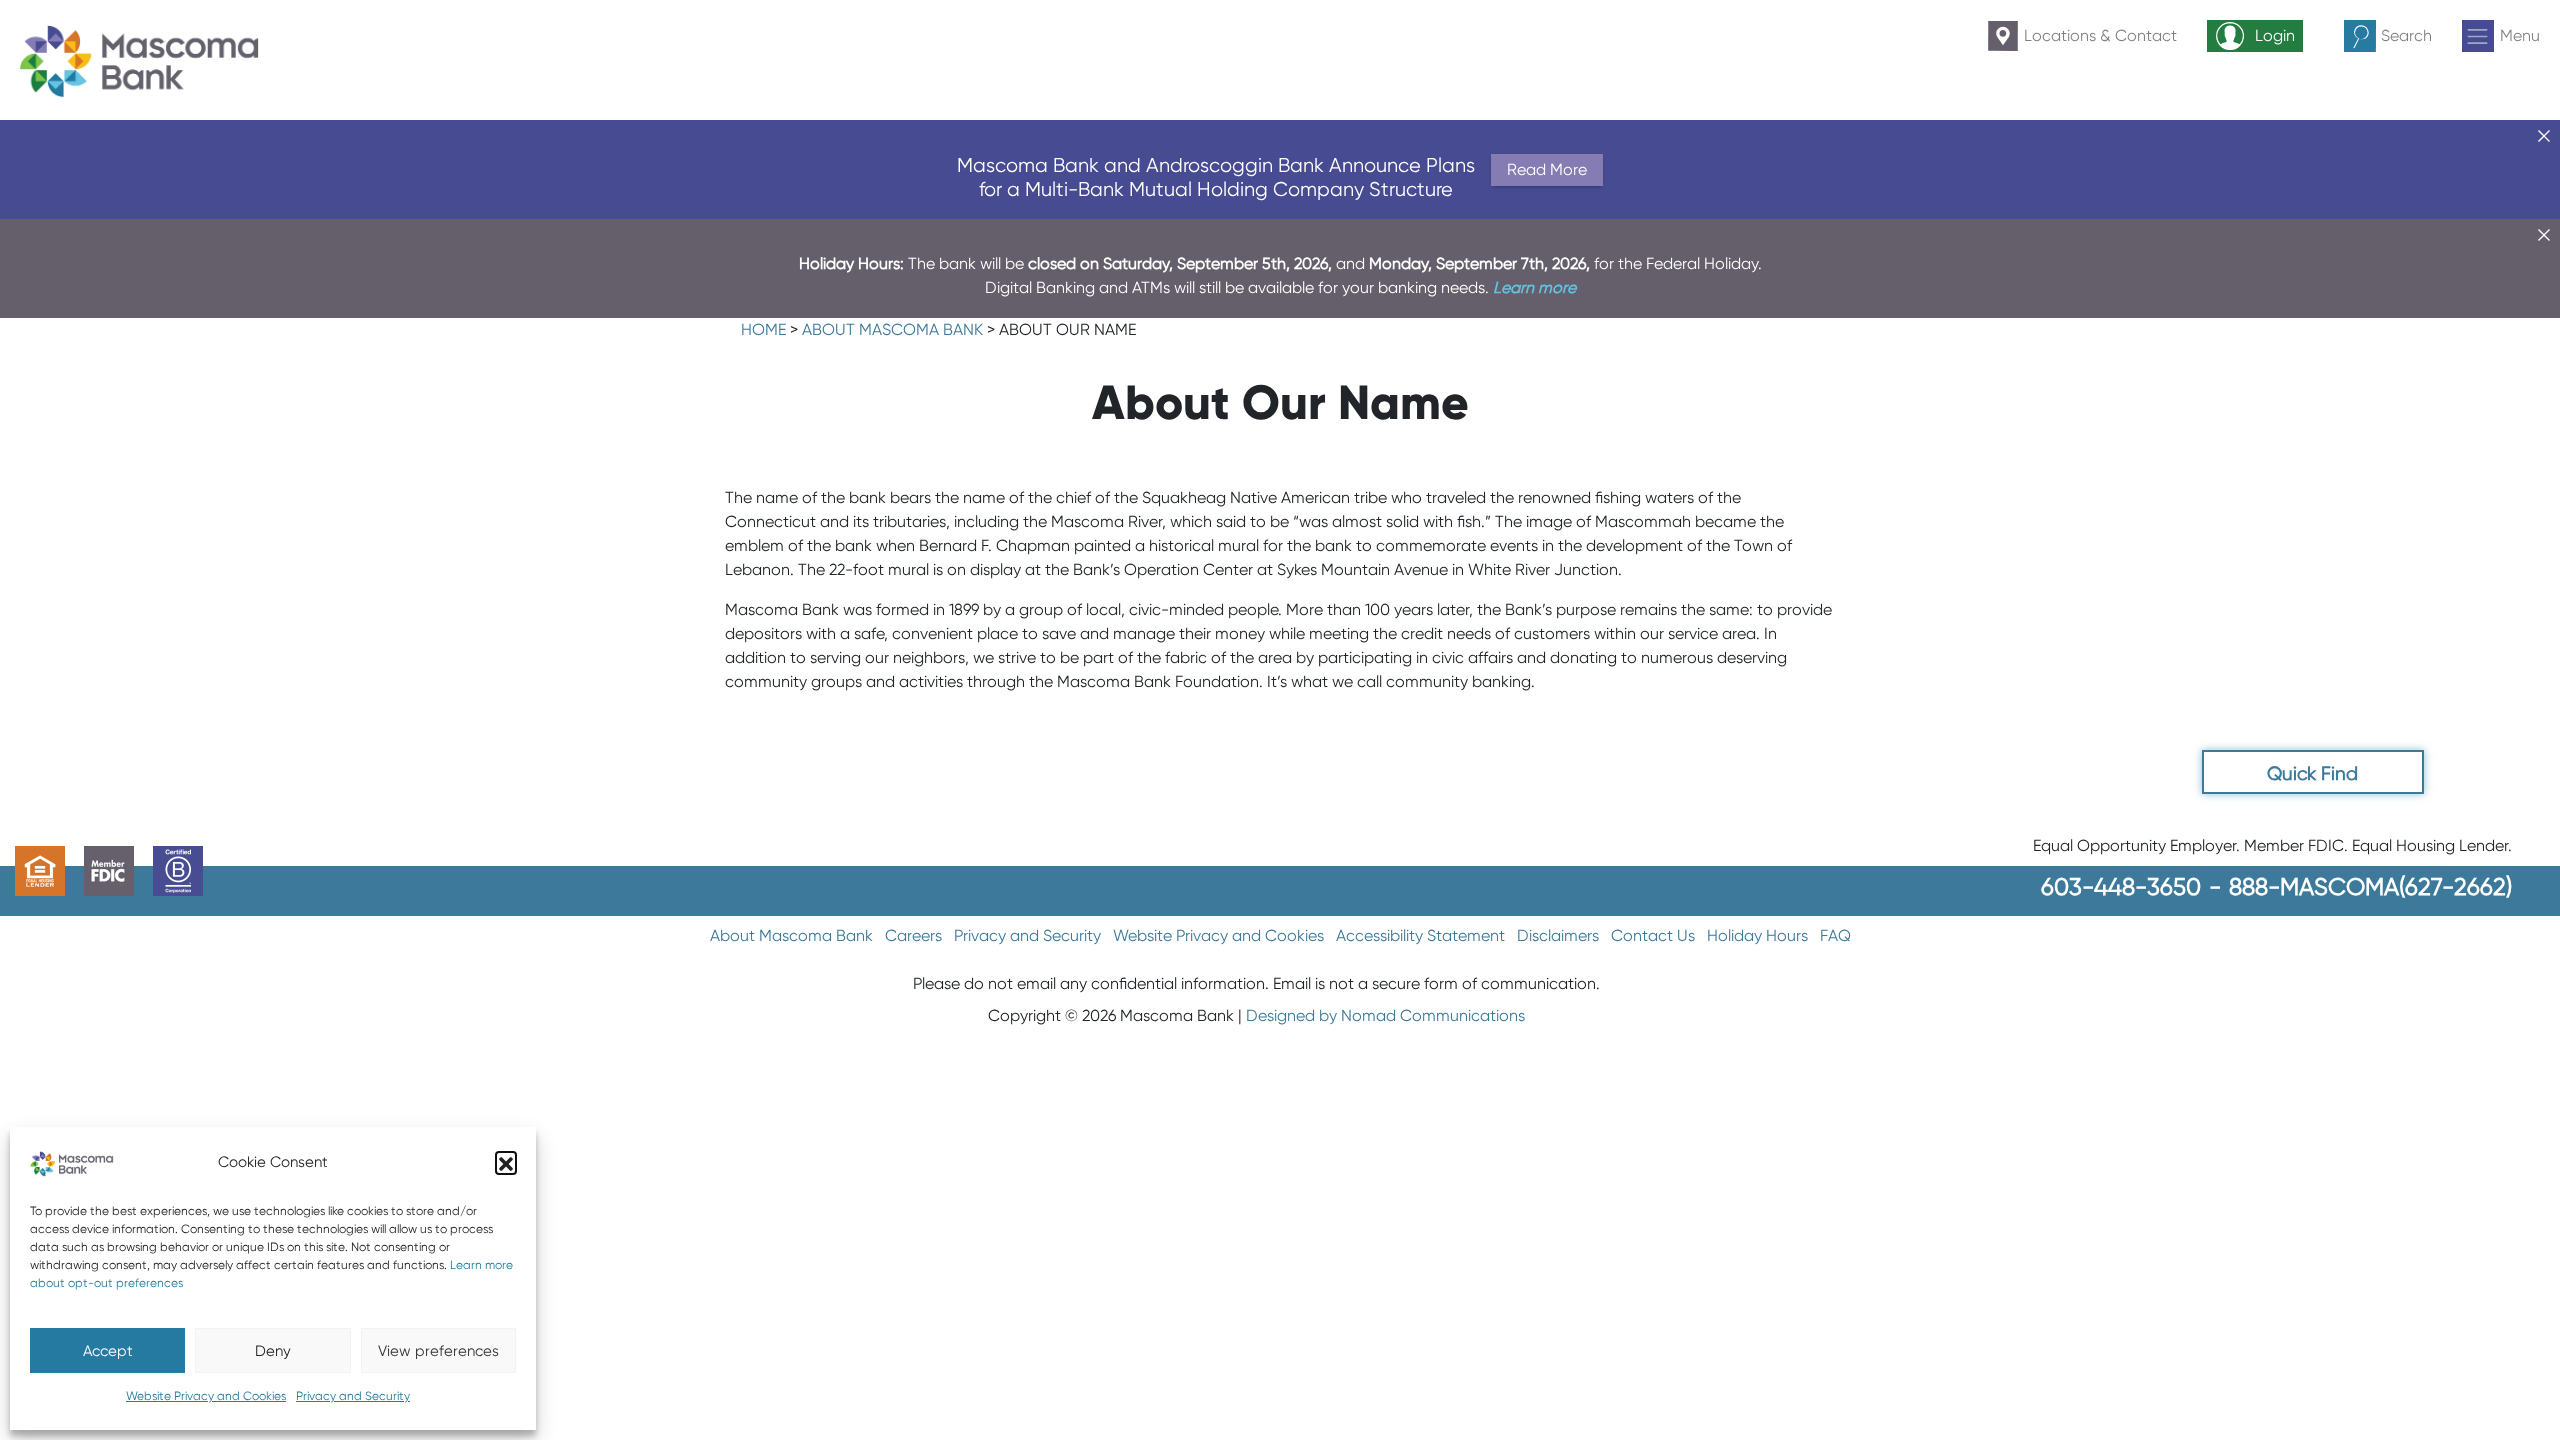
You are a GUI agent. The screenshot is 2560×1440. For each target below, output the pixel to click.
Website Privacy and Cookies (206, 1395)
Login (2275, 35)
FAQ (1835, 935)
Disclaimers (1558, 935)
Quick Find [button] (2312, 773)
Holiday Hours (1757, 935)
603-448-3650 (2121, 886)
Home (763, 329)
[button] (506, 1162)
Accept (108, 1351)
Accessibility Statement (1420, 935)
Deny (273, 1351)
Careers (913, 935)
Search (2406, 35)
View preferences (438, 1351)
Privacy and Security (353, 1395)
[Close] (2544, 136)
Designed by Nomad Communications (1385, 1015)
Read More (1547, 169)
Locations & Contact (2100, 35)
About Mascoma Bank (892, 329)
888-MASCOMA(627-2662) (2370, 886)
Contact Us (1653, 935)
